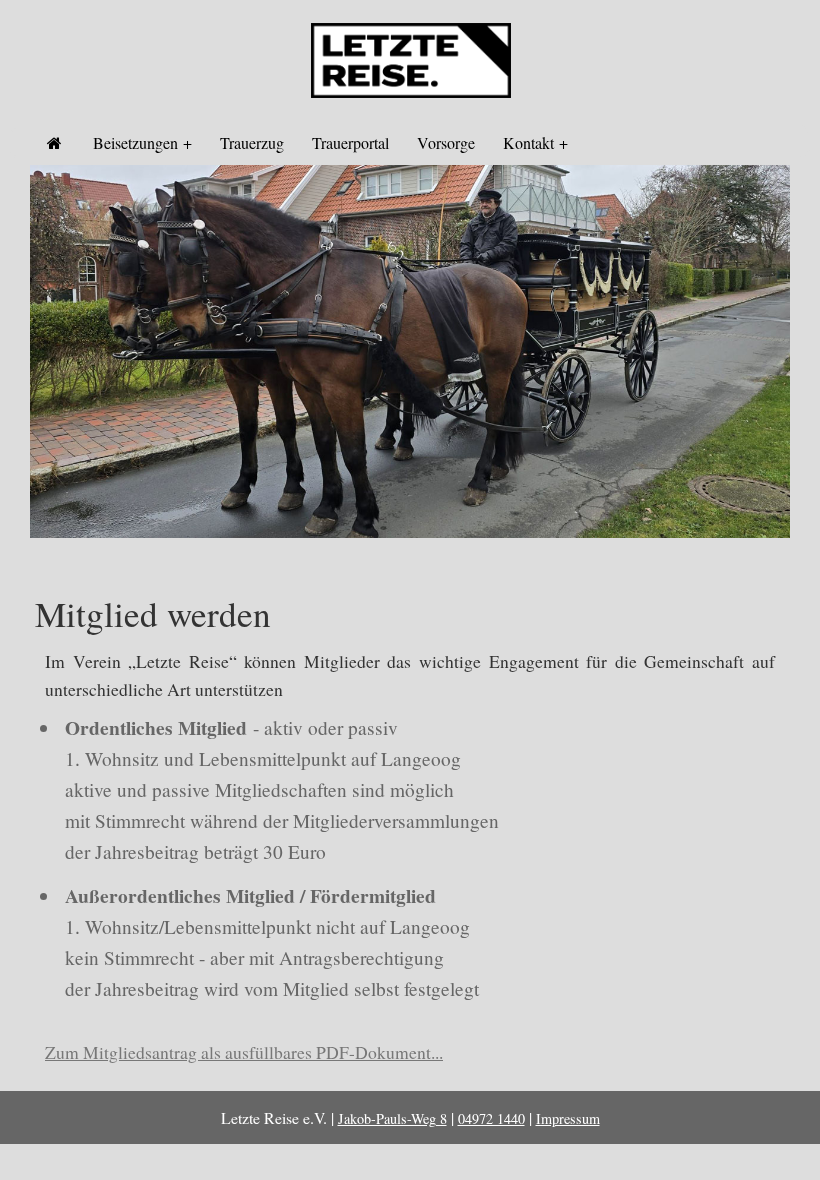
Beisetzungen (135, 142)
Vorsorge (446, 142)
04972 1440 (491, 1118)
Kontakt (528, 142)
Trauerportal (350, 142)
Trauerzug (252, 142)
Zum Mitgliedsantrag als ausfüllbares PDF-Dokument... (244, 1052)
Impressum (568, 1118)
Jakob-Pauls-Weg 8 (392, 1118)
